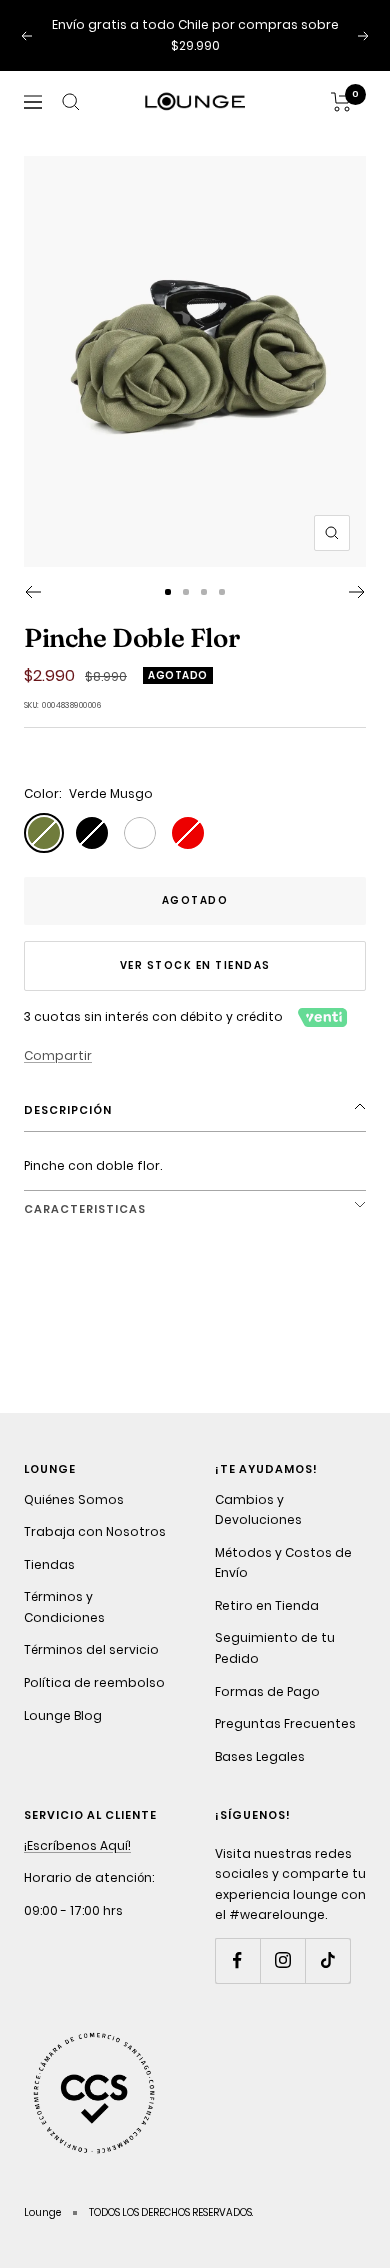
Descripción (68, 1110)
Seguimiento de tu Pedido (275, 1648)
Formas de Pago (267, 1691)
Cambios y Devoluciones (258, 1510)
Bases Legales (260, 1756)
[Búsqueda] (71, 102)
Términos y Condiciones (64, 1607)
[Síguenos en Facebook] (237, 1960)
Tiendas (49, 1564)
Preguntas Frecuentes (285, 1723)
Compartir (58, 1055)
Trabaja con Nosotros (95, 1531)
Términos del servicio (91, 1649)
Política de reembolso (94, 1682)
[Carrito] (341, 102)
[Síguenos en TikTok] (327, 1960)
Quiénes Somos (74, 1499)
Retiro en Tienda (267, 1605)
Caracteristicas (85, 1209)
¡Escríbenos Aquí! (77, 1845)
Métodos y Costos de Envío (283, 1563)
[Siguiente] (357, 592)
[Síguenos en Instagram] (282, 1960)
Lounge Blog (63, 1715)
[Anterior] (32, 592)
